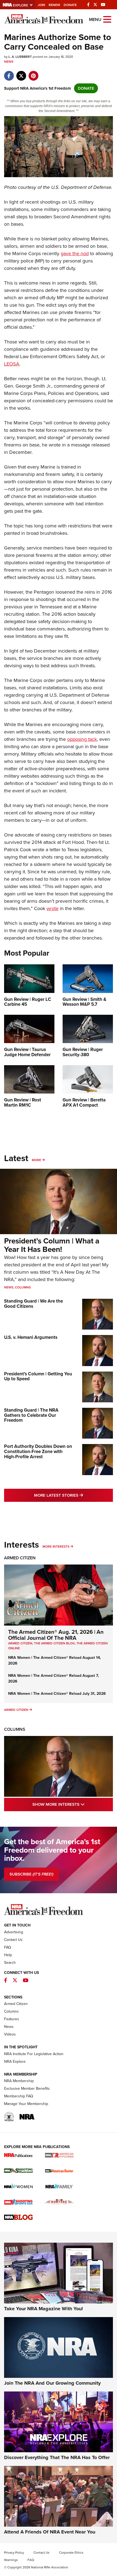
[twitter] (21, 73)
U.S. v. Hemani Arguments (31, 1337)
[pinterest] (33, 73)
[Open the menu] (107, 19)
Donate (70, 5)
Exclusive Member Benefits (27, 2089)
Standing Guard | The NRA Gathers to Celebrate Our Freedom (31, 1415)
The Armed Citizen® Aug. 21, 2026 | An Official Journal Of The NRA (56, 1635)
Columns (23, 1287)
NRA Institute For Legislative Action (34, 2054)
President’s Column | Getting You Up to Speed (38, 1376)
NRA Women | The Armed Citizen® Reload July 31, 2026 (57, 1694)
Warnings (11, 2560)
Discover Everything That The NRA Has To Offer (57, 2457)
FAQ (8, 1947)
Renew (54, 5)
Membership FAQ (19, 2096)
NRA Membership (19, 2081)
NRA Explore (15, 2062)
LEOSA (12, 364)
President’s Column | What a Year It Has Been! (52, 1245)
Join (41, 5)
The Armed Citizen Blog (54, 1643)
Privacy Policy (14, 2553)
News (9, 62)
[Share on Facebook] (9, 73)
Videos (10, 2034)
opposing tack (82, 739)
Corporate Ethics (71, 2553)
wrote (53, 908)
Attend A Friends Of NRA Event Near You (50, 2532)
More (36, 1160)
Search (10, 1963)
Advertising (14, 1932)
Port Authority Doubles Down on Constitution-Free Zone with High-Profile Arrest (38, 1451)
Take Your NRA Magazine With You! (44, 2309)
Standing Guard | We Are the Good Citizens (33, 1304)
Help (8, 1955)
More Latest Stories (73, 1495)
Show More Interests (73, 1804)
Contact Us (13, 1940)
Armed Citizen (20, 1558)
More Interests (56, 1547)
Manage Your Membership (26, 2104)
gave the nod (75, 253)
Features (12, 2019)
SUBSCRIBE (31, 1874)
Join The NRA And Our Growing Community (52, 2383)
